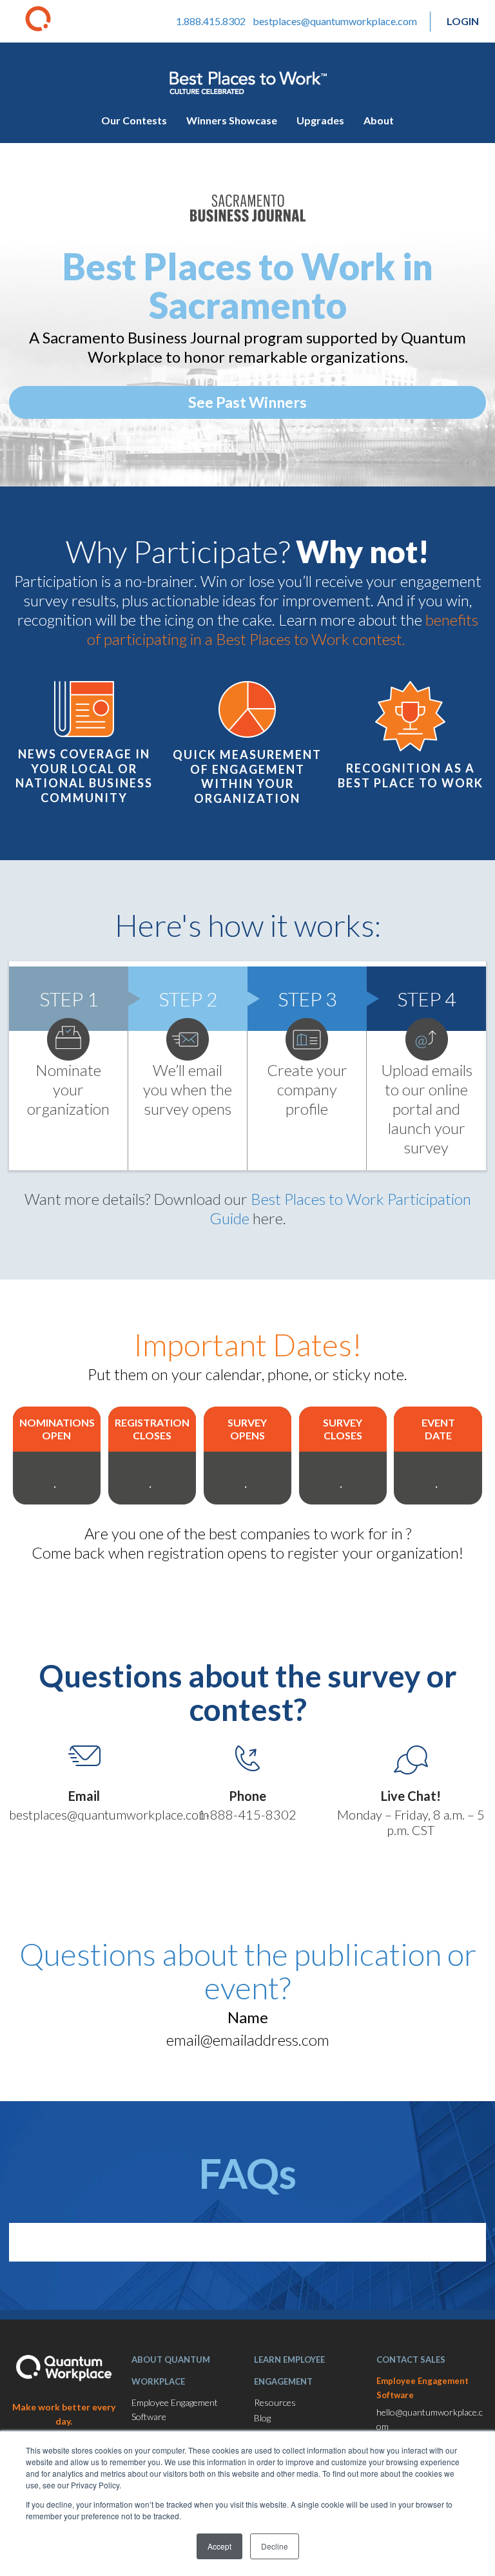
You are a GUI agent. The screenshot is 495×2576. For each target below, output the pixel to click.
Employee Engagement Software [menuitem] (175, 2409)
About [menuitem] (379, 120)
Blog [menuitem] (262, 2418)
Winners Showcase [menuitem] (232, 120)
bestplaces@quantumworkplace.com (335, 21)
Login (463, 21)
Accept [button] (219, 2546)
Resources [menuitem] (275, 2402)
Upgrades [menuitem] (320, 120)
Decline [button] (275, 2546)
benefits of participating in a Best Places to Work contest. (283, 629)
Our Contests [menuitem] (134, 120)
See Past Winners (247, 402)
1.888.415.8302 (211, 21)
